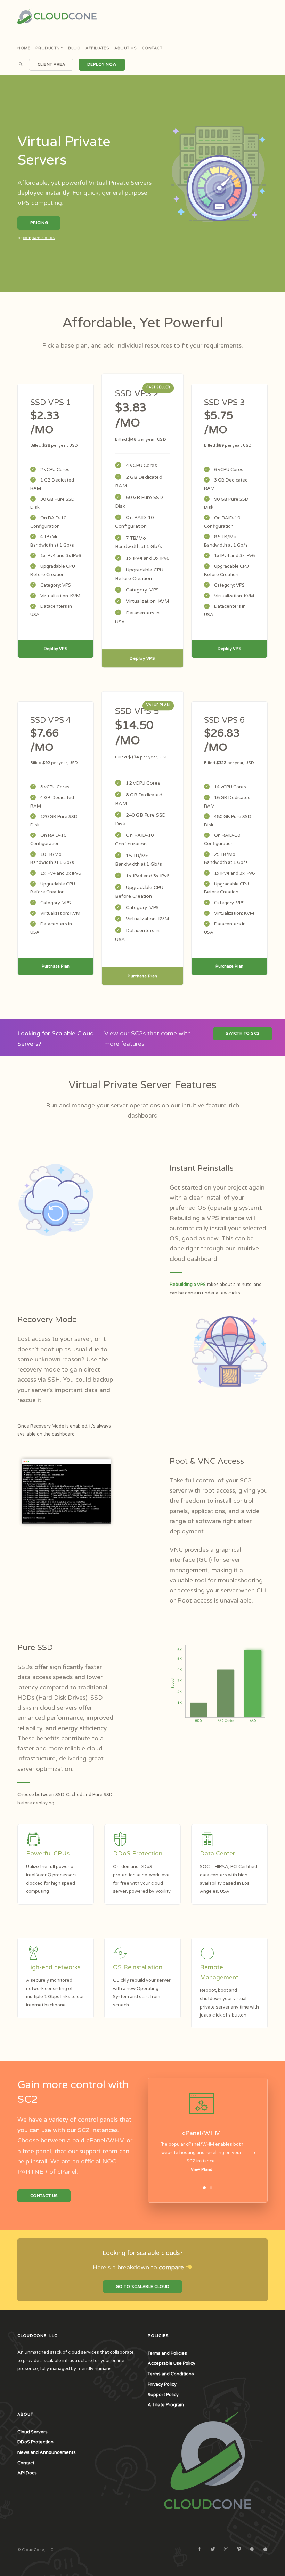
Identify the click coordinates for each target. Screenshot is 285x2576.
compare (171, 2268)
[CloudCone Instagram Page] (226, 2550)
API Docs (27, 2473)
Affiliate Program (166, 2405)
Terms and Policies (167, 2353)
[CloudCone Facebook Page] (199, 2550)
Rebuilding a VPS (188, 1285)
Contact (152, 48)
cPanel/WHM (105, 2141)
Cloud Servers (32, 2432)
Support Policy (163, 2395)
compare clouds (39, 238)
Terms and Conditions (171, 2374)
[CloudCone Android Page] (252, 2550)
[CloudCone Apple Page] (265, 2550)
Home (24, 48)
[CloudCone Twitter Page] (213, 2550)
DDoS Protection (35, 2442)
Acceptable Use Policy (172, 2363)
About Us (125, 48)
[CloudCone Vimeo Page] (239, 2550)
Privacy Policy (162, 2384)
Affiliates (97, 48)
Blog (74, 48)
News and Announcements (47, 2452)
